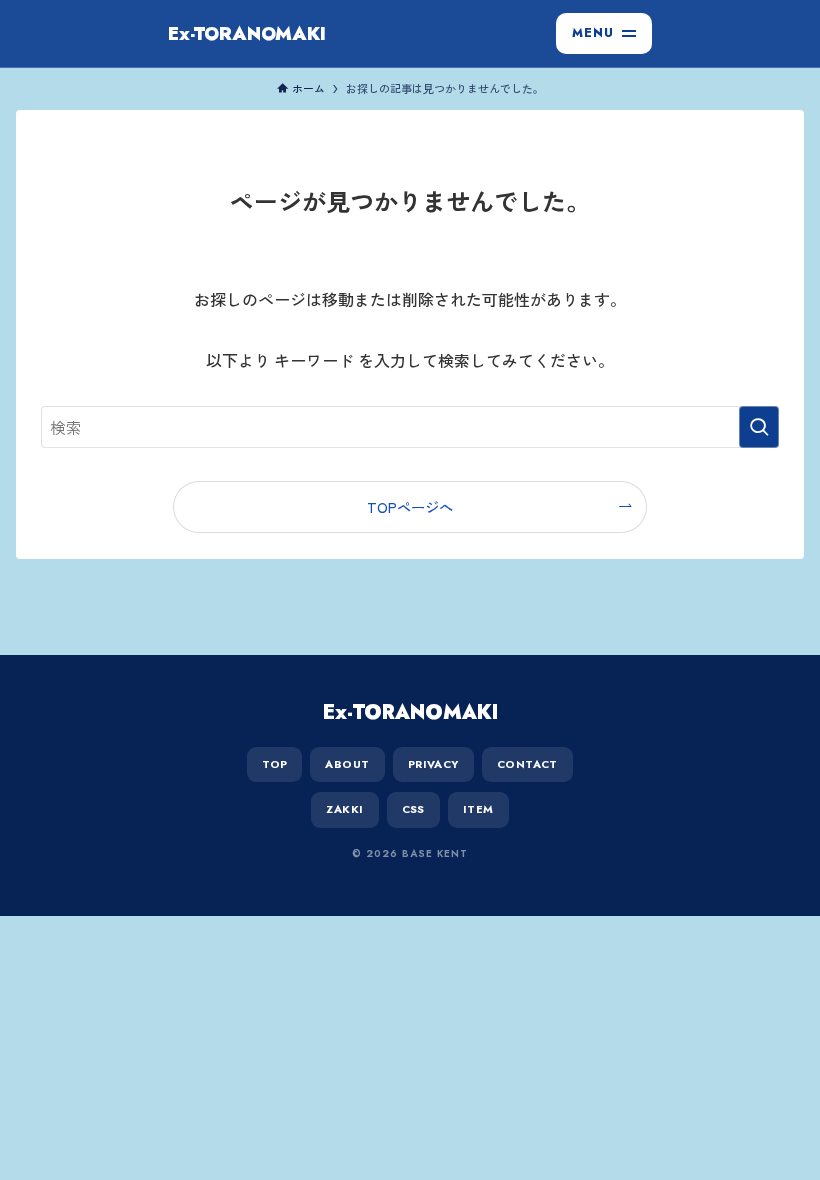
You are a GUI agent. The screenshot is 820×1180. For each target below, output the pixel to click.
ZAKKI (344, 809)
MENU (593, 33)
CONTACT (527, 764)
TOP (274, 764)
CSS (413, 809)
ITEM (478, 809)
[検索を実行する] (759, 427)
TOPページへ (410, 506)
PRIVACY (433, 764)
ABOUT (347, 764)
